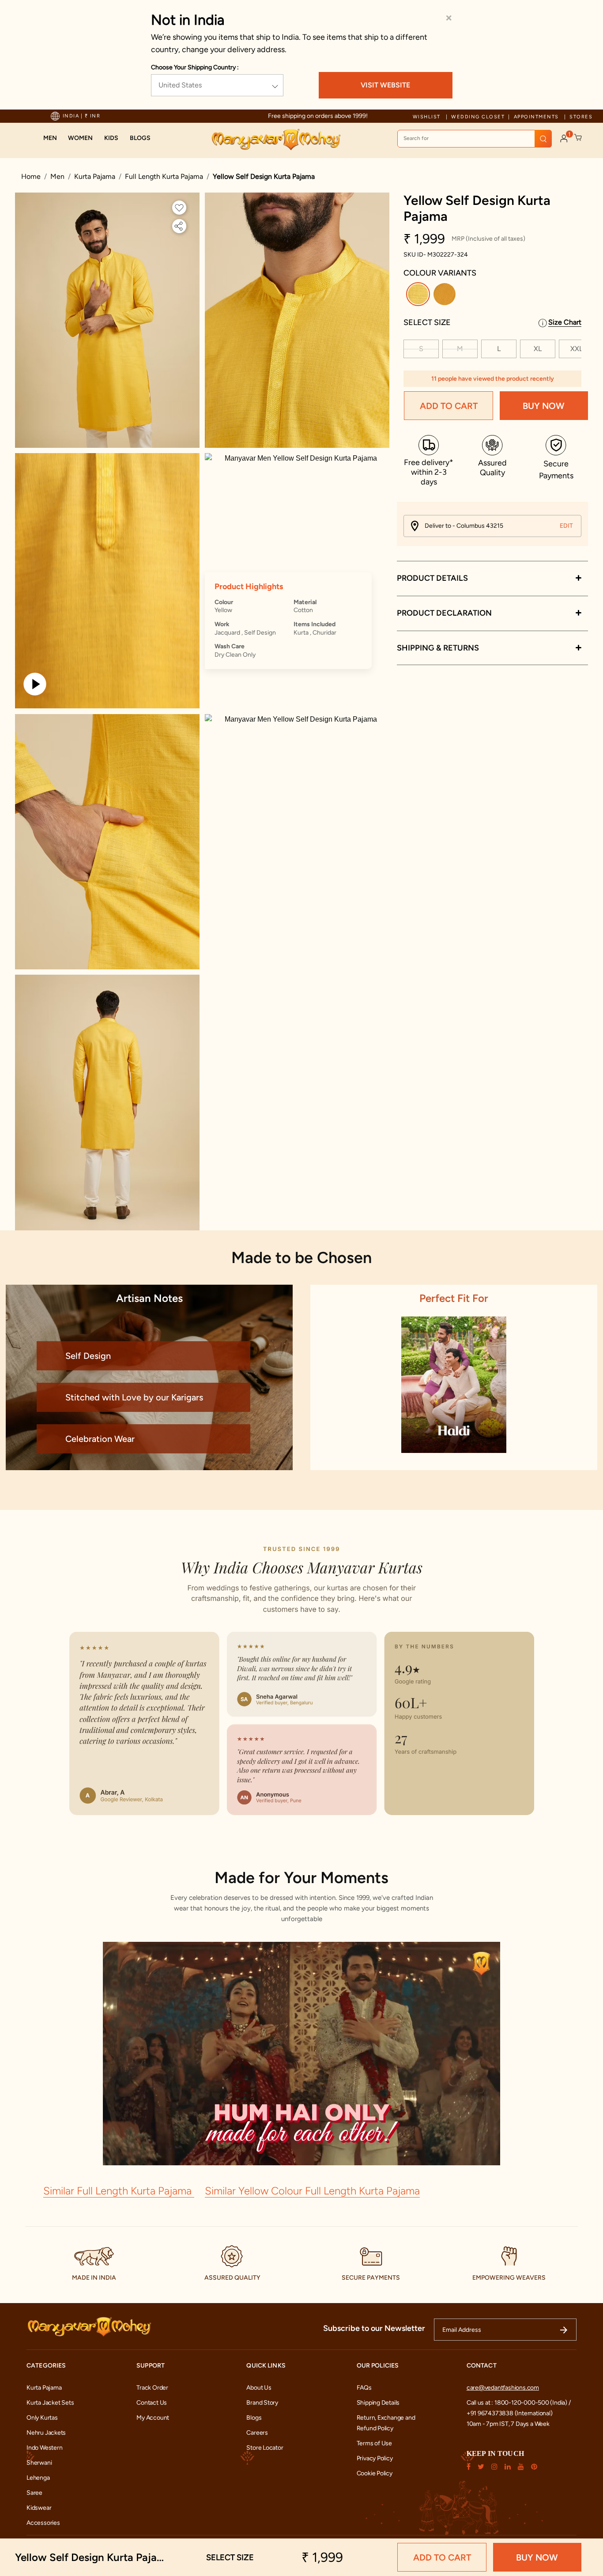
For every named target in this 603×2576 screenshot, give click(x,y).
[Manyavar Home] (276, 140)
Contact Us (152, 2403)
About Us (259, 2388)
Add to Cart (449, 406)
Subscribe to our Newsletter (374, 2328)
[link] (140, 138)
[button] (50, 138)
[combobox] (475, 139)
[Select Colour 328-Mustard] (446, 296)
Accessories (43, 2523)
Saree (34, 2493)
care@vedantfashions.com (503, 2388)
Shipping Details (378, 2403)
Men (57, 176)
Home (31, 176)
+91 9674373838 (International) (510, 2413)
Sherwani (39, 2463)
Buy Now (544, 406)
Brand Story (262, 2403)
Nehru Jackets (46, 2433)
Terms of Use (374, 2443)
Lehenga (38, 2478)
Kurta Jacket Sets (50, 2403)
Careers (257, 2433)
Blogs (254, 2418)
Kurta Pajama (95, 176)
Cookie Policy (375, 2473)
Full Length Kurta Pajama (164, 176)
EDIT (566, 526)
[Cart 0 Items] (578, 138)
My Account (153, 2418)
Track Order (152, 2388)
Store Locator (265, 2448)
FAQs (364, 2388)
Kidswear (39, 2508)
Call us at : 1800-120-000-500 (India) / (519, 2403)
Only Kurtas (42, 2418)
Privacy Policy (375, 2458)
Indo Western (44, 2448)
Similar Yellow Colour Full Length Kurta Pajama (312, 2191)
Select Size (427, 322)
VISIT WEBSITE (385, 85)
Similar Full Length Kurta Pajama (119, 2191)
